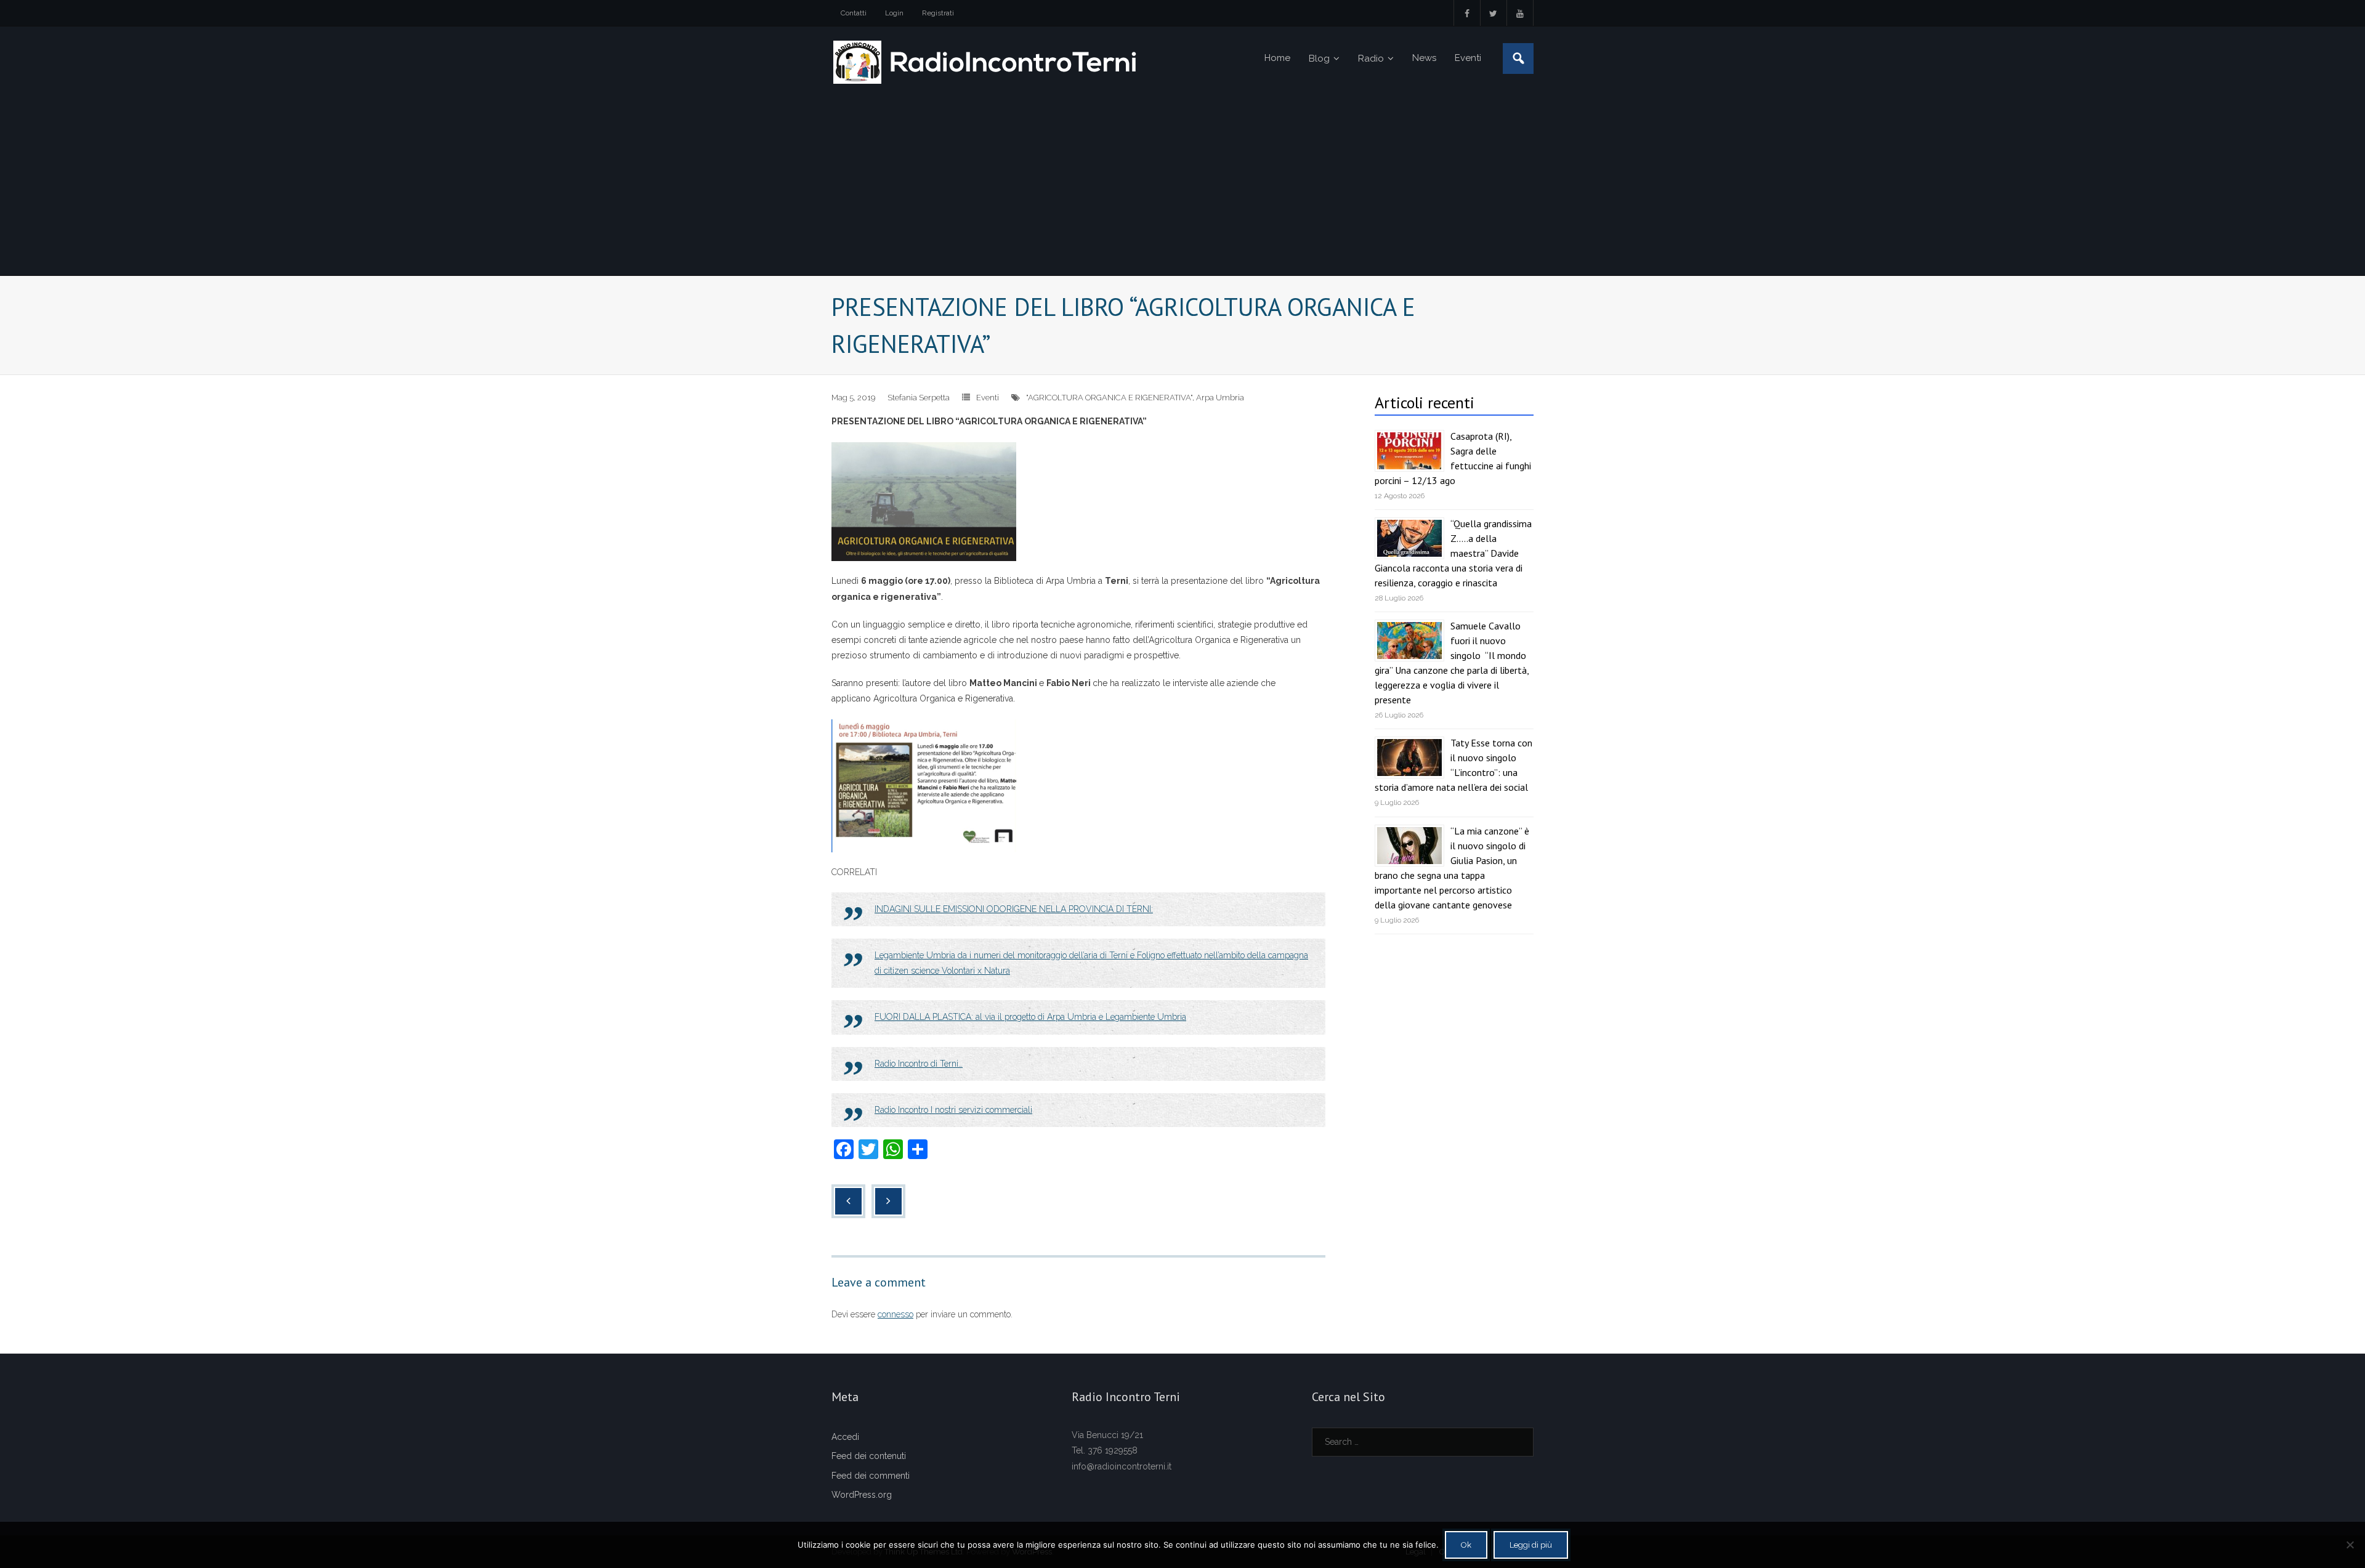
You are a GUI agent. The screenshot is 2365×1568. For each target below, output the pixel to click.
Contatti (854, 13)
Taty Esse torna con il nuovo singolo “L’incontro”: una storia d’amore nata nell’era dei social (1453, 765)
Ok (1466, 1545)
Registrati (938, 13)
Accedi (845, 1437)
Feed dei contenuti (869, 1456)
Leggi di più (1531, 1545)
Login (894, 13)
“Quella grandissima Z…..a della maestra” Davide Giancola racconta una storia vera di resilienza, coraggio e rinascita (1453, 553)
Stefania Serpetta (919, 398)
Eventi (988, 398)
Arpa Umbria (1220, 398)
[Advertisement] (1182, 183)
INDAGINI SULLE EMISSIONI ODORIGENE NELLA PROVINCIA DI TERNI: (1014, 909)
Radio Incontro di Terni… (919, 1064)
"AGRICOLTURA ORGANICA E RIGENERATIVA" (1109, 398)
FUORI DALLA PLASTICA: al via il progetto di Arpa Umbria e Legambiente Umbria (1030, 1017)
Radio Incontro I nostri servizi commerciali (953, 1110)
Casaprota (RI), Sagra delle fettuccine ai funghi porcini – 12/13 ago (1453, 458)
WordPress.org (862, 1495)
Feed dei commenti (871, 1476)
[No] (2350, 1545)
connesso (895, 1314)
